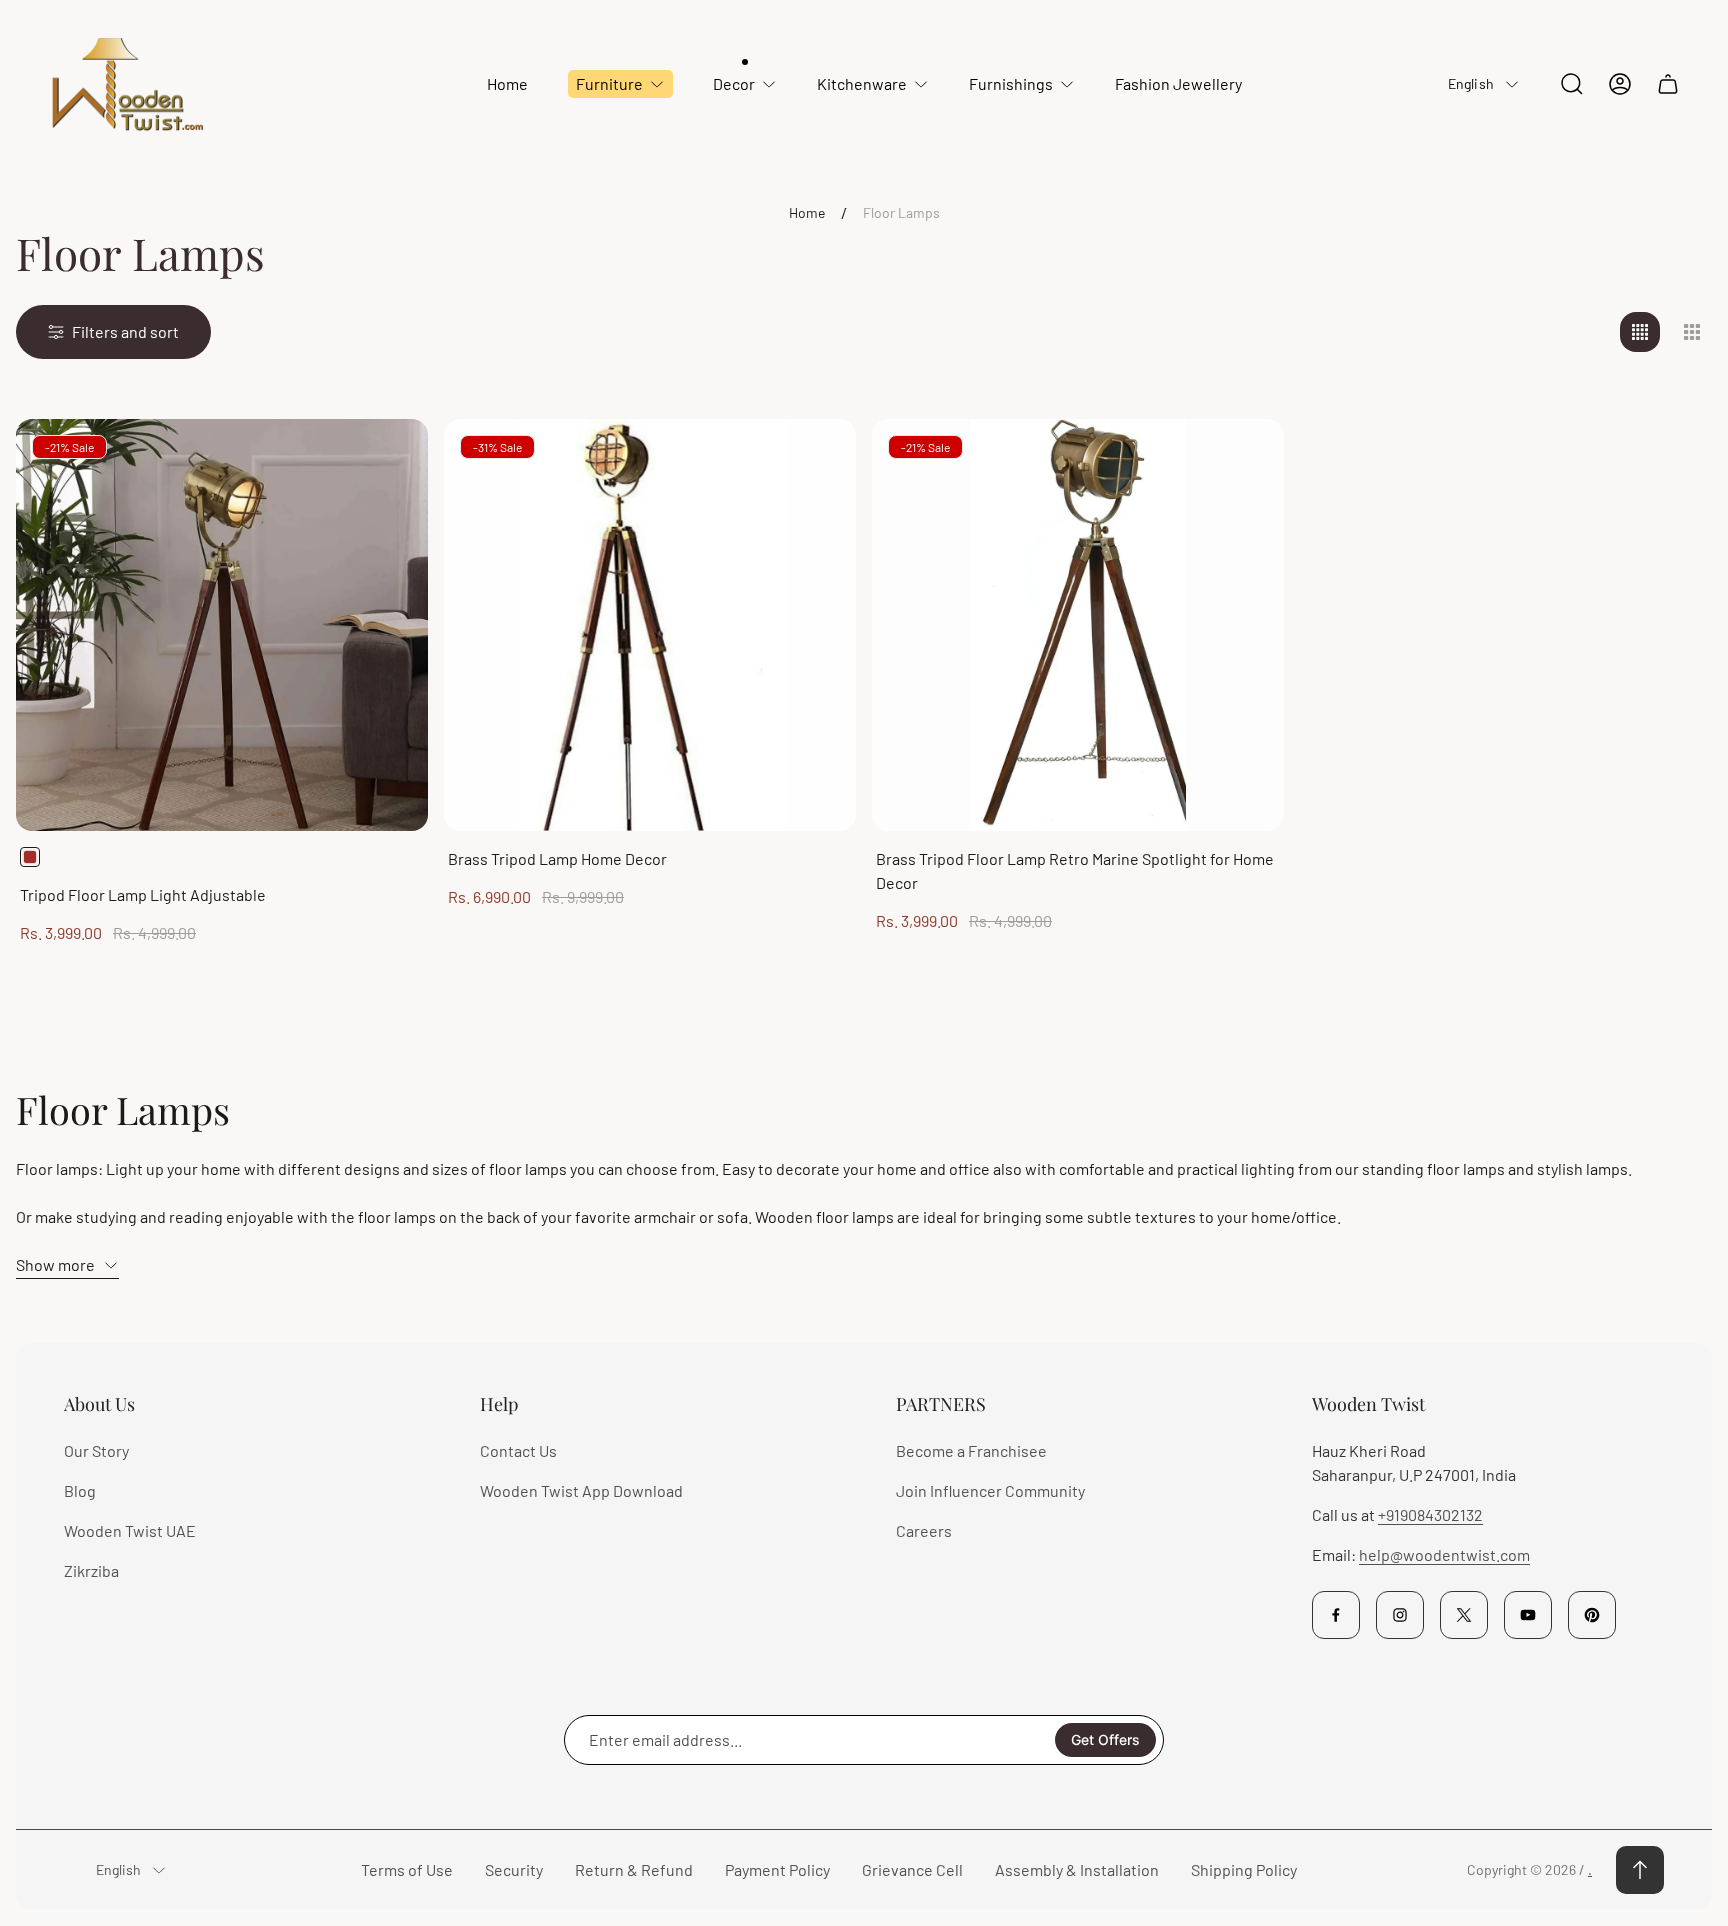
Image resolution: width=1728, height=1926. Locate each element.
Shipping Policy (1244, 1869)
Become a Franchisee (971, 1450)
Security (514, 1869)
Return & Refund (634, 1869)
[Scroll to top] (1640, 1870)
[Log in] (1620, 84)
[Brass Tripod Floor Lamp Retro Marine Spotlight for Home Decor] (1078, 625)
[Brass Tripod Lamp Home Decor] (650, 625)
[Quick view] (388, 459)
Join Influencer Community (990, 1490)
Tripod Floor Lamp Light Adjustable (143, 894)
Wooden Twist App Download (581, 1490)
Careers (924, 1530)
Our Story (96, 1450)
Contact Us (518, 1450)
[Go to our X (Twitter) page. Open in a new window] (1464, 1615)
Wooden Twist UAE (130, 1530)
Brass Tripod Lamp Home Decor (557, 858)
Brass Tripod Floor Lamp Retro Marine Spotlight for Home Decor (1075, 870)
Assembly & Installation (1077, 1869)
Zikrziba (91, 1570)
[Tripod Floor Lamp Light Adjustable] (222, 625)
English (1471, 83)
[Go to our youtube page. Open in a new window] (1528, 1615)
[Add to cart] (816, 459)
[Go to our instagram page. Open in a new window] (1400, 1615)
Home (807, 212)
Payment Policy (777, 1869)
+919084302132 (1430, 1514)
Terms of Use (407, 1869)
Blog (80, 1490)
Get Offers (1105, 1739)
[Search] (1572, 84)
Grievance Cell (912, 1869)
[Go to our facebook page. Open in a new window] (1336, 1615)
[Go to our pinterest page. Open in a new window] (1592, 1615)
